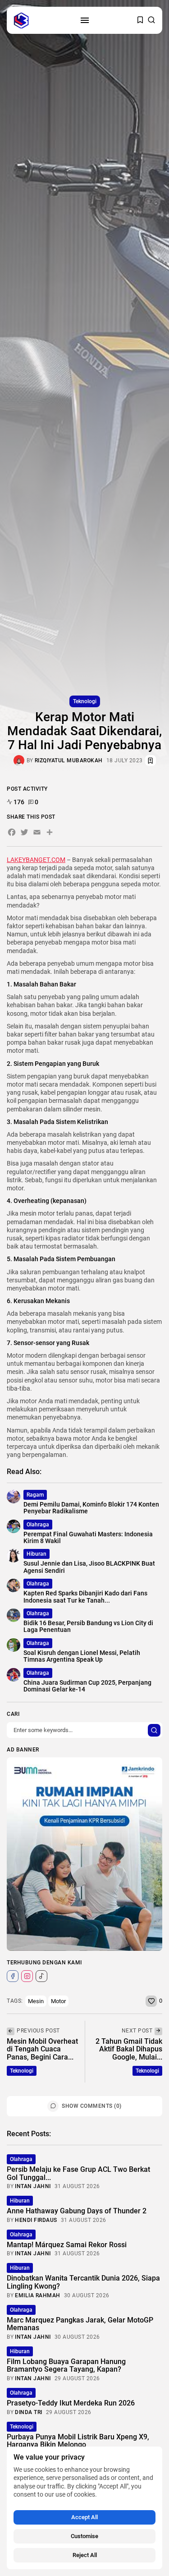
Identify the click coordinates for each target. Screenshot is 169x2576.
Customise (84, 2536)
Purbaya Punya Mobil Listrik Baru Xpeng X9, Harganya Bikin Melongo (78, 2441)
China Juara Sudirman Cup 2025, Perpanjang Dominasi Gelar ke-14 (87, 1686)
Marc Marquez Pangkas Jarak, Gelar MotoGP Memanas (80, 2324)
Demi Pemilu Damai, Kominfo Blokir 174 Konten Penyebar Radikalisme (91, 1508)
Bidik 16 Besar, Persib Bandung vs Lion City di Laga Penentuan (88, 1626)
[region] (84, 2508)
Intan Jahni (33, 2186)
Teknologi (85, 701)
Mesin (36, 2001)
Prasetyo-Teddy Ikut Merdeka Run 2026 (71, 2403)
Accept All (84, 2517)
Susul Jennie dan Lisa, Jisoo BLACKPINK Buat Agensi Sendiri (89, 1567)
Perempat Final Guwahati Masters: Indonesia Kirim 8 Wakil (88, 1537)
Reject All (85, 2555)
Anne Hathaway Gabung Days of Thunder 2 (77, 2211)
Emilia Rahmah (38, 2295)
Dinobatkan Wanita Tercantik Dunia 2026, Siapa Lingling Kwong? (83, 2282)
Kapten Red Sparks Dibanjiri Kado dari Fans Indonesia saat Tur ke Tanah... (85, 1597)
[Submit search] (154, 1730)
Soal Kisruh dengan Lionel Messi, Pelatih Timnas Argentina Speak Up (82, 1656)
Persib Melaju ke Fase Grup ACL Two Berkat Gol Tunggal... (78, 2173)
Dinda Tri (29, 2412)
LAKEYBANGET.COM (36, 860)
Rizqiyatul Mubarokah (69, 760)
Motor (58, 2001)
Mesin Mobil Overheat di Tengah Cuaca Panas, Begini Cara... (42, 2049)
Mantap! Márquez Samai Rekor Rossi (67, 2245)
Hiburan (37, 1554)
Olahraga (38, 1525)
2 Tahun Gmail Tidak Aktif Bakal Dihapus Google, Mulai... (129, 2049)
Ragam (35, 1495)
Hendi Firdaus (36, 2220)
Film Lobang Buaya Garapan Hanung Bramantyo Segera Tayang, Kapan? (66, 2366)
